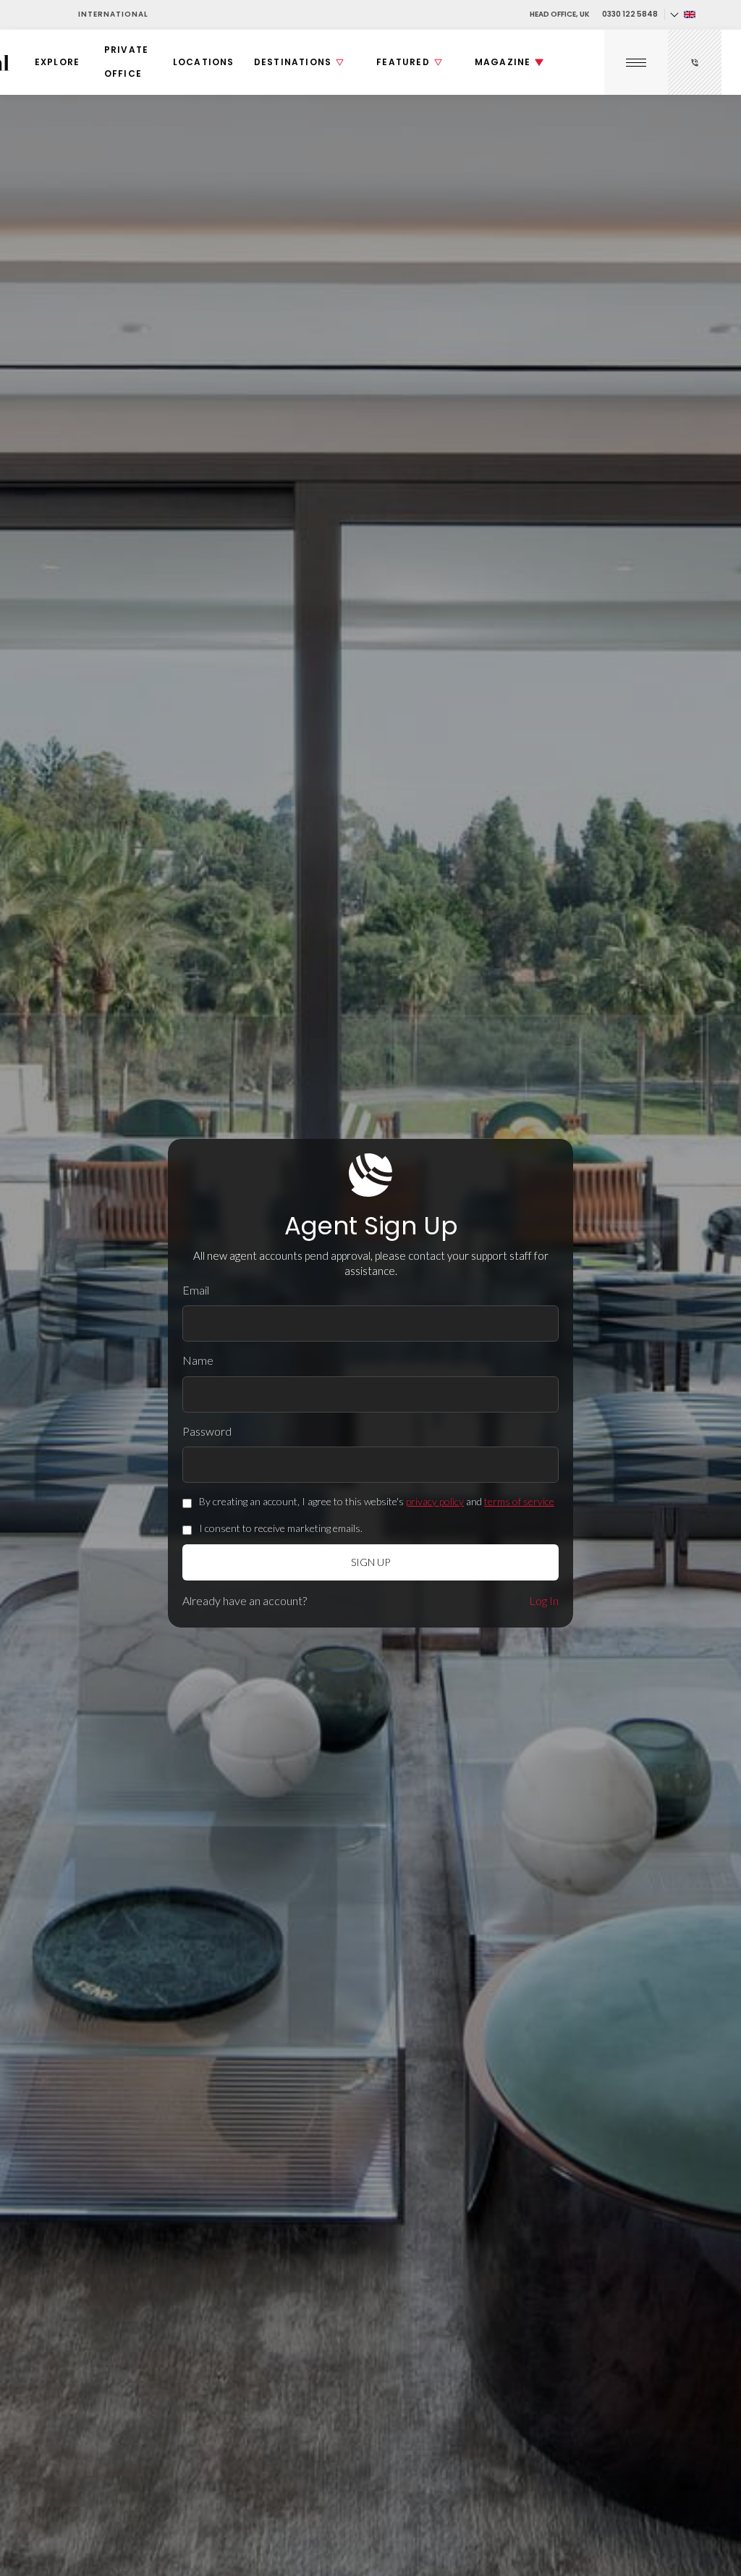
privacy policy (435, 1501)
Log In (544, 1600)
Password (207, 1431)
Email (196, 1290)
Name (198, 1360)
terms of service (519, 1501)
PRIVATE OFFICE (126, 61)
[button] (682, 14)
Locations (204, 62)
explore (57, 62)
